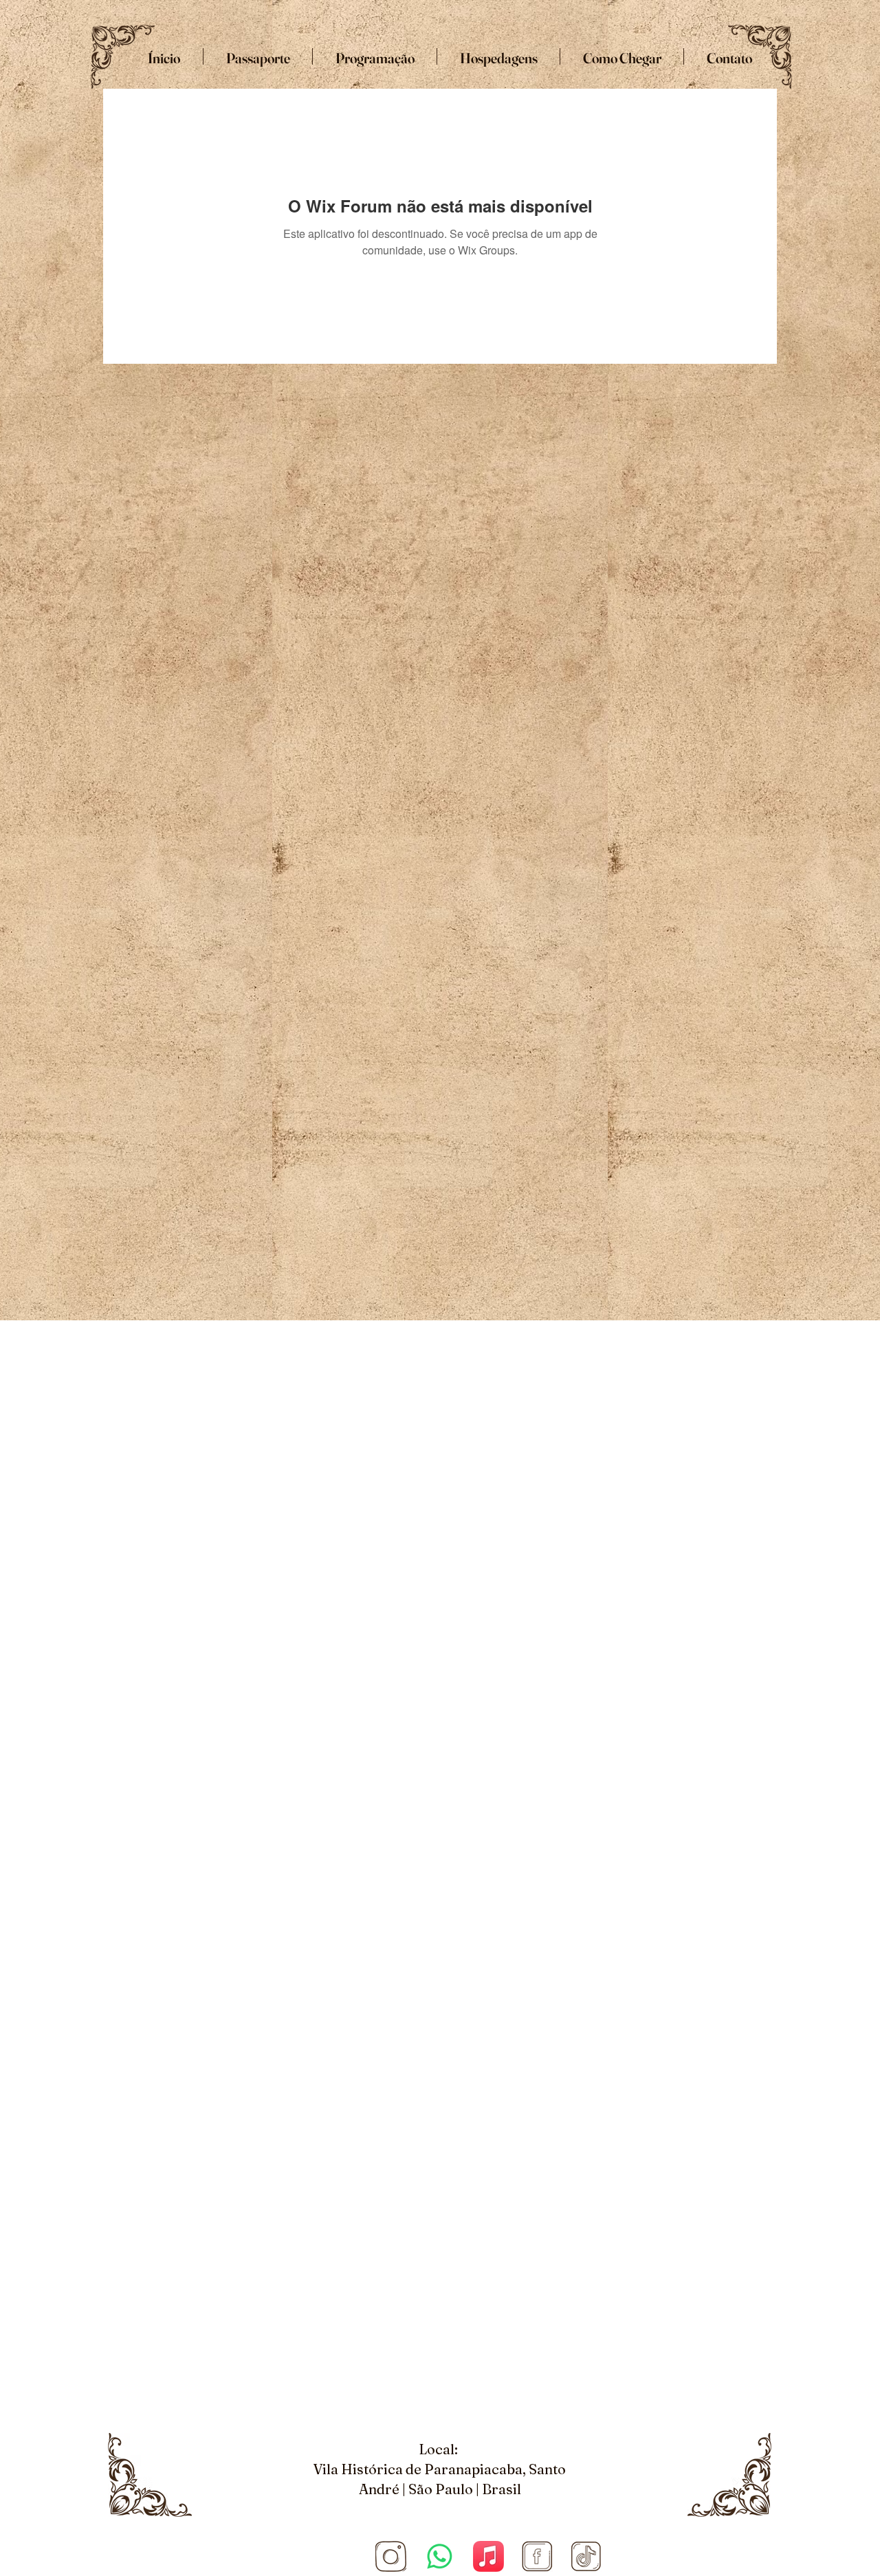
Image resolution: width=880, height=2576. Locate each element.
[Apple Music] (488, 2556)
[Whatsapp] (440, 2556)
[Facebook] (537, 2556)
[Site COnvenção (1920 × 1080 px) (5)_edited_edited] (391, 2556)
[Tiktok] (586, 2556)
